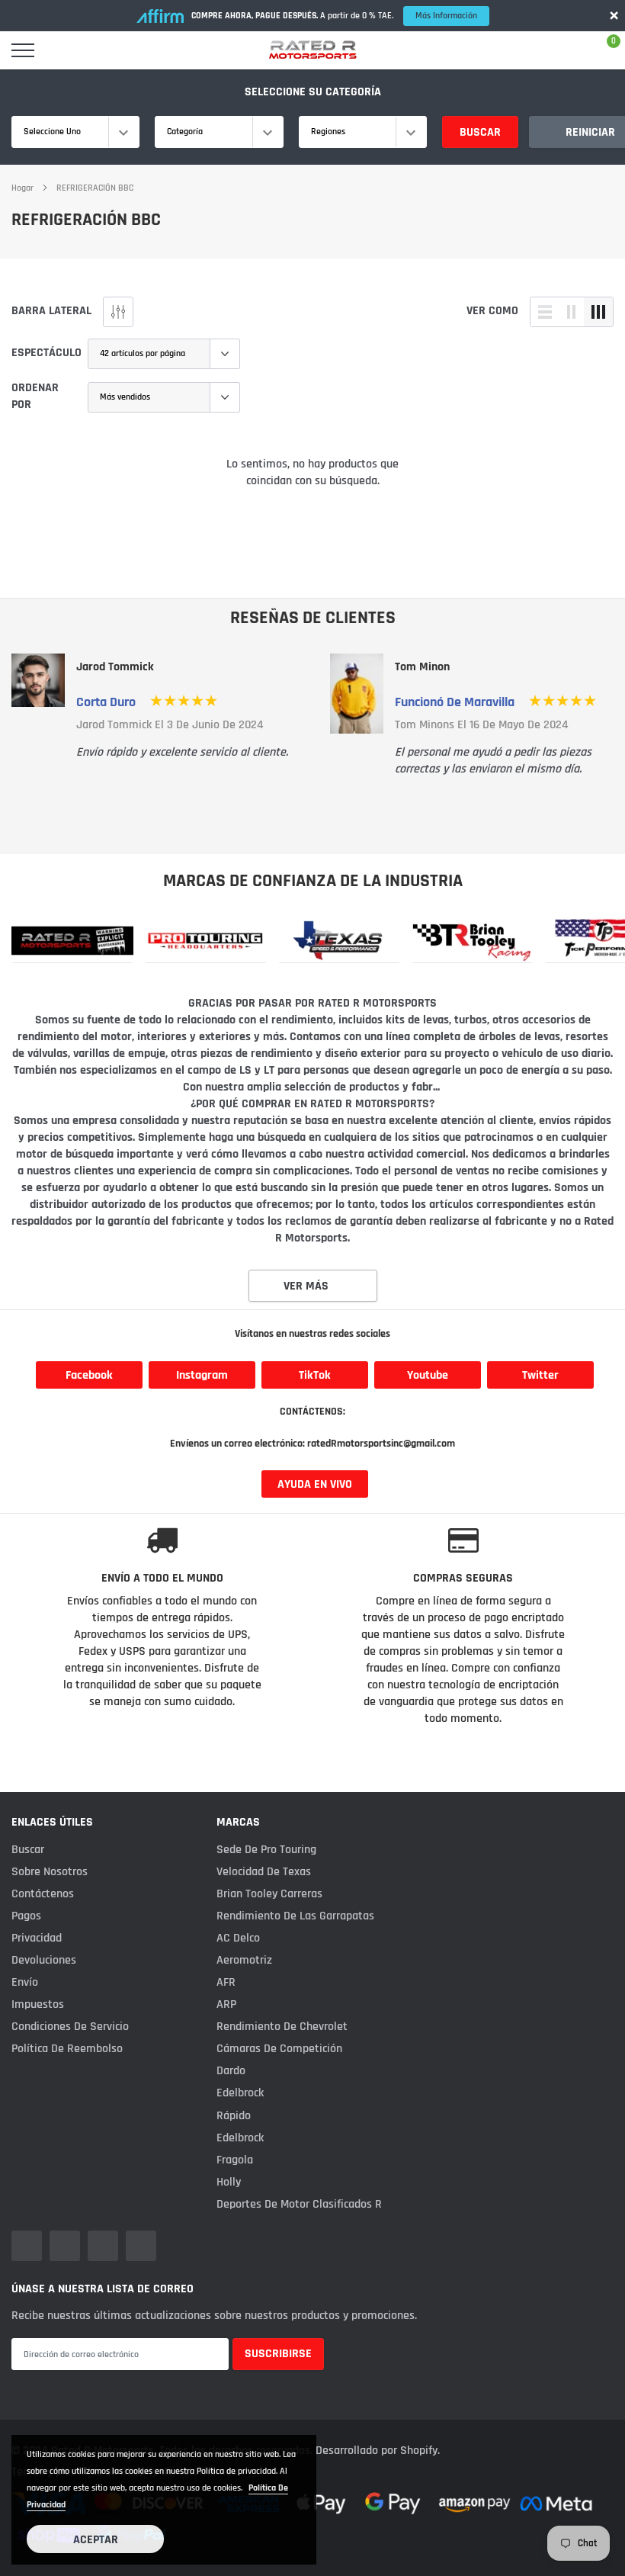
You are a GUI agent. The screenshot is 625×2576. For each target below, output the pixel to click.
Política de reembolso (67, 2049)
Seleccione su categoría (313, 92)
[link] (72, 940)
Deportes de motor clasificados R (299, 2204)
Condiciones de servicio (70, 2027)
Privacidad (37, 1938)
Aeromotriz (244, 1960)
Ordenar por (35, 396)
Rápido (234, 2116)
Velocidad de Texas (264, 1872)
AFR (226, 1982)
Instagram (202, 1375)
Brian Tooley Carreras (269, 1894)
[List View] (545, 312)
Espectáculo (46, 353)
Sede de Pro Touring (266, 1850)
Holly (229, 2182)
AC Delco (238, 1938)
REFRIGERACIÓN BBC (95, 188)
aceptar (96, 2540)
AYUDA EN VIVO (315, 1484)
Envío (25, 1982)
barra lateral (51, 311)
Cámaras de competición (279, 2049)
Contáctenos (43, 1894)
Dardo (231, 2071)
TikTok (315, 1375)
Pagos (26, 1916)
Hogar (22, 188)
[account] (568, 50)
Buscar (480, 132)
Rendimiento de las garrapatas (295, 1916)
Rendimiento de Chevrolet (282, 2027)
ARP (226, 2004)
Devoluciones (44, 1960)
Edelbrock (240, 2093)
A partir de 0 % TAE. (334, 16)
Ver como (492, 311)
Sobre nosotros (50, 1872)
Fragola (235, 2160)
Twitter (540, 1375)
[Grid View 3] (598, 312)
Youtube (428, 1375)
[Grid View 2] (572, 312)
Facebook (89, 1375)
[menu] (23, 50)
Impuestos (38, 2004)
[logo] (312, 50)
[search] (62, 50)
